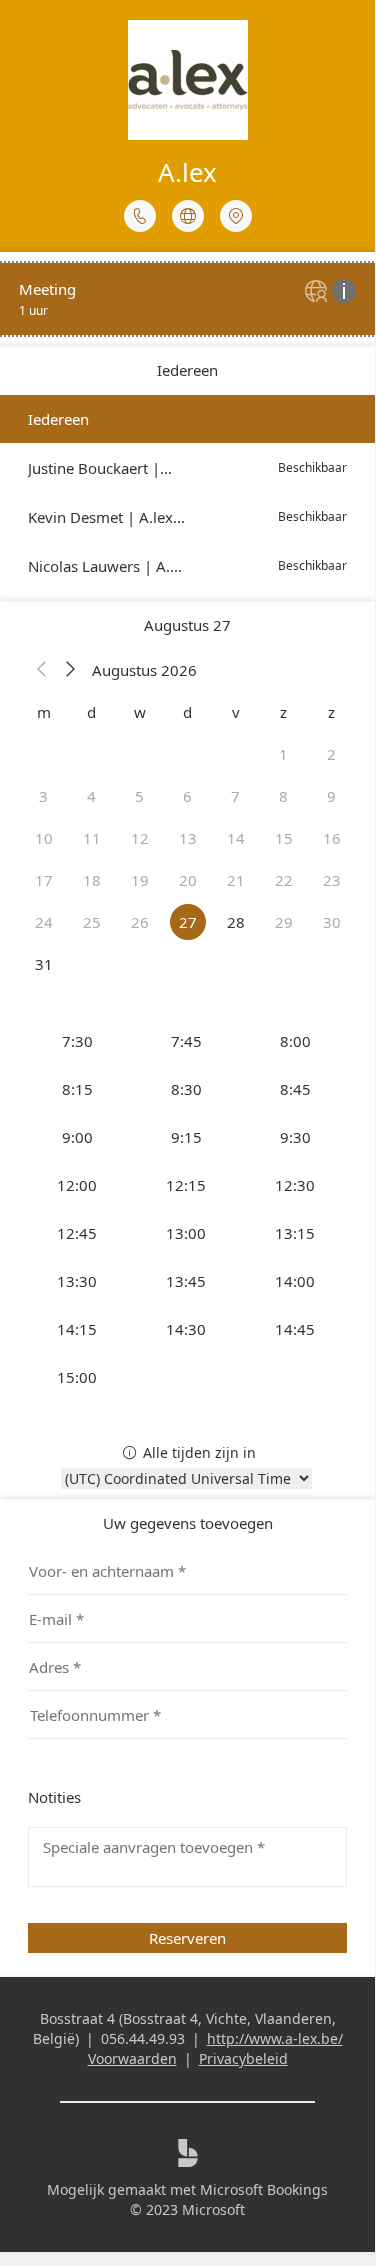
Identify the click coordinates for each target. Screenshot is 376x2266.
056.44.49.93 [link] (143, 2038)
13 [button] (188, 838)
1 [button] (283, 754)
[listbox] (187, 492)
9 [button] (331, 796)
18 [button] (92, 880)
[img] (318, 292)
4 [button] (91, 796)
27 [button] (188, 922)
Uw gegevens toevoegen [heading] (188, 1523)
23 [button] (332, 880)
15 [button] (284, 838)
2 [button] (331, 754)
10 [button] (44, 838)
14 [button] (236, 838)
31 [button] (44, 964)
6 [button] (187, 796)
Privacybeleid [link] (243, 2058)
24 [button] (44, 922)
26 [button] (140, 922)
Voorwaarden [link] (132, 2058)
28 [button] (236, 922)
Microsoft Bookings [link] (264, 2189)
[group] (188, 1209)
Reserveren (187, 1938)
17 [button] (44, 880)
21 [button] (236, 880)
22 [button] (284, 880)
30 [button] (332, 922)
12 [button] (140, 838)
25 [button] (92, 922)
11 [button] (92, 838)
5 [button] (139, 796)
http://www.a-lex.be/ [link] (275, 2038)
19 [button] (140, 880)
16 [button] (332, 838)
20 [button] (188, 880)
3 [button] (43, 796)
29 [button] (284, 922)
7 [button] (235, 796)
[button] (42, 670)
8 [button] (283, 796)
